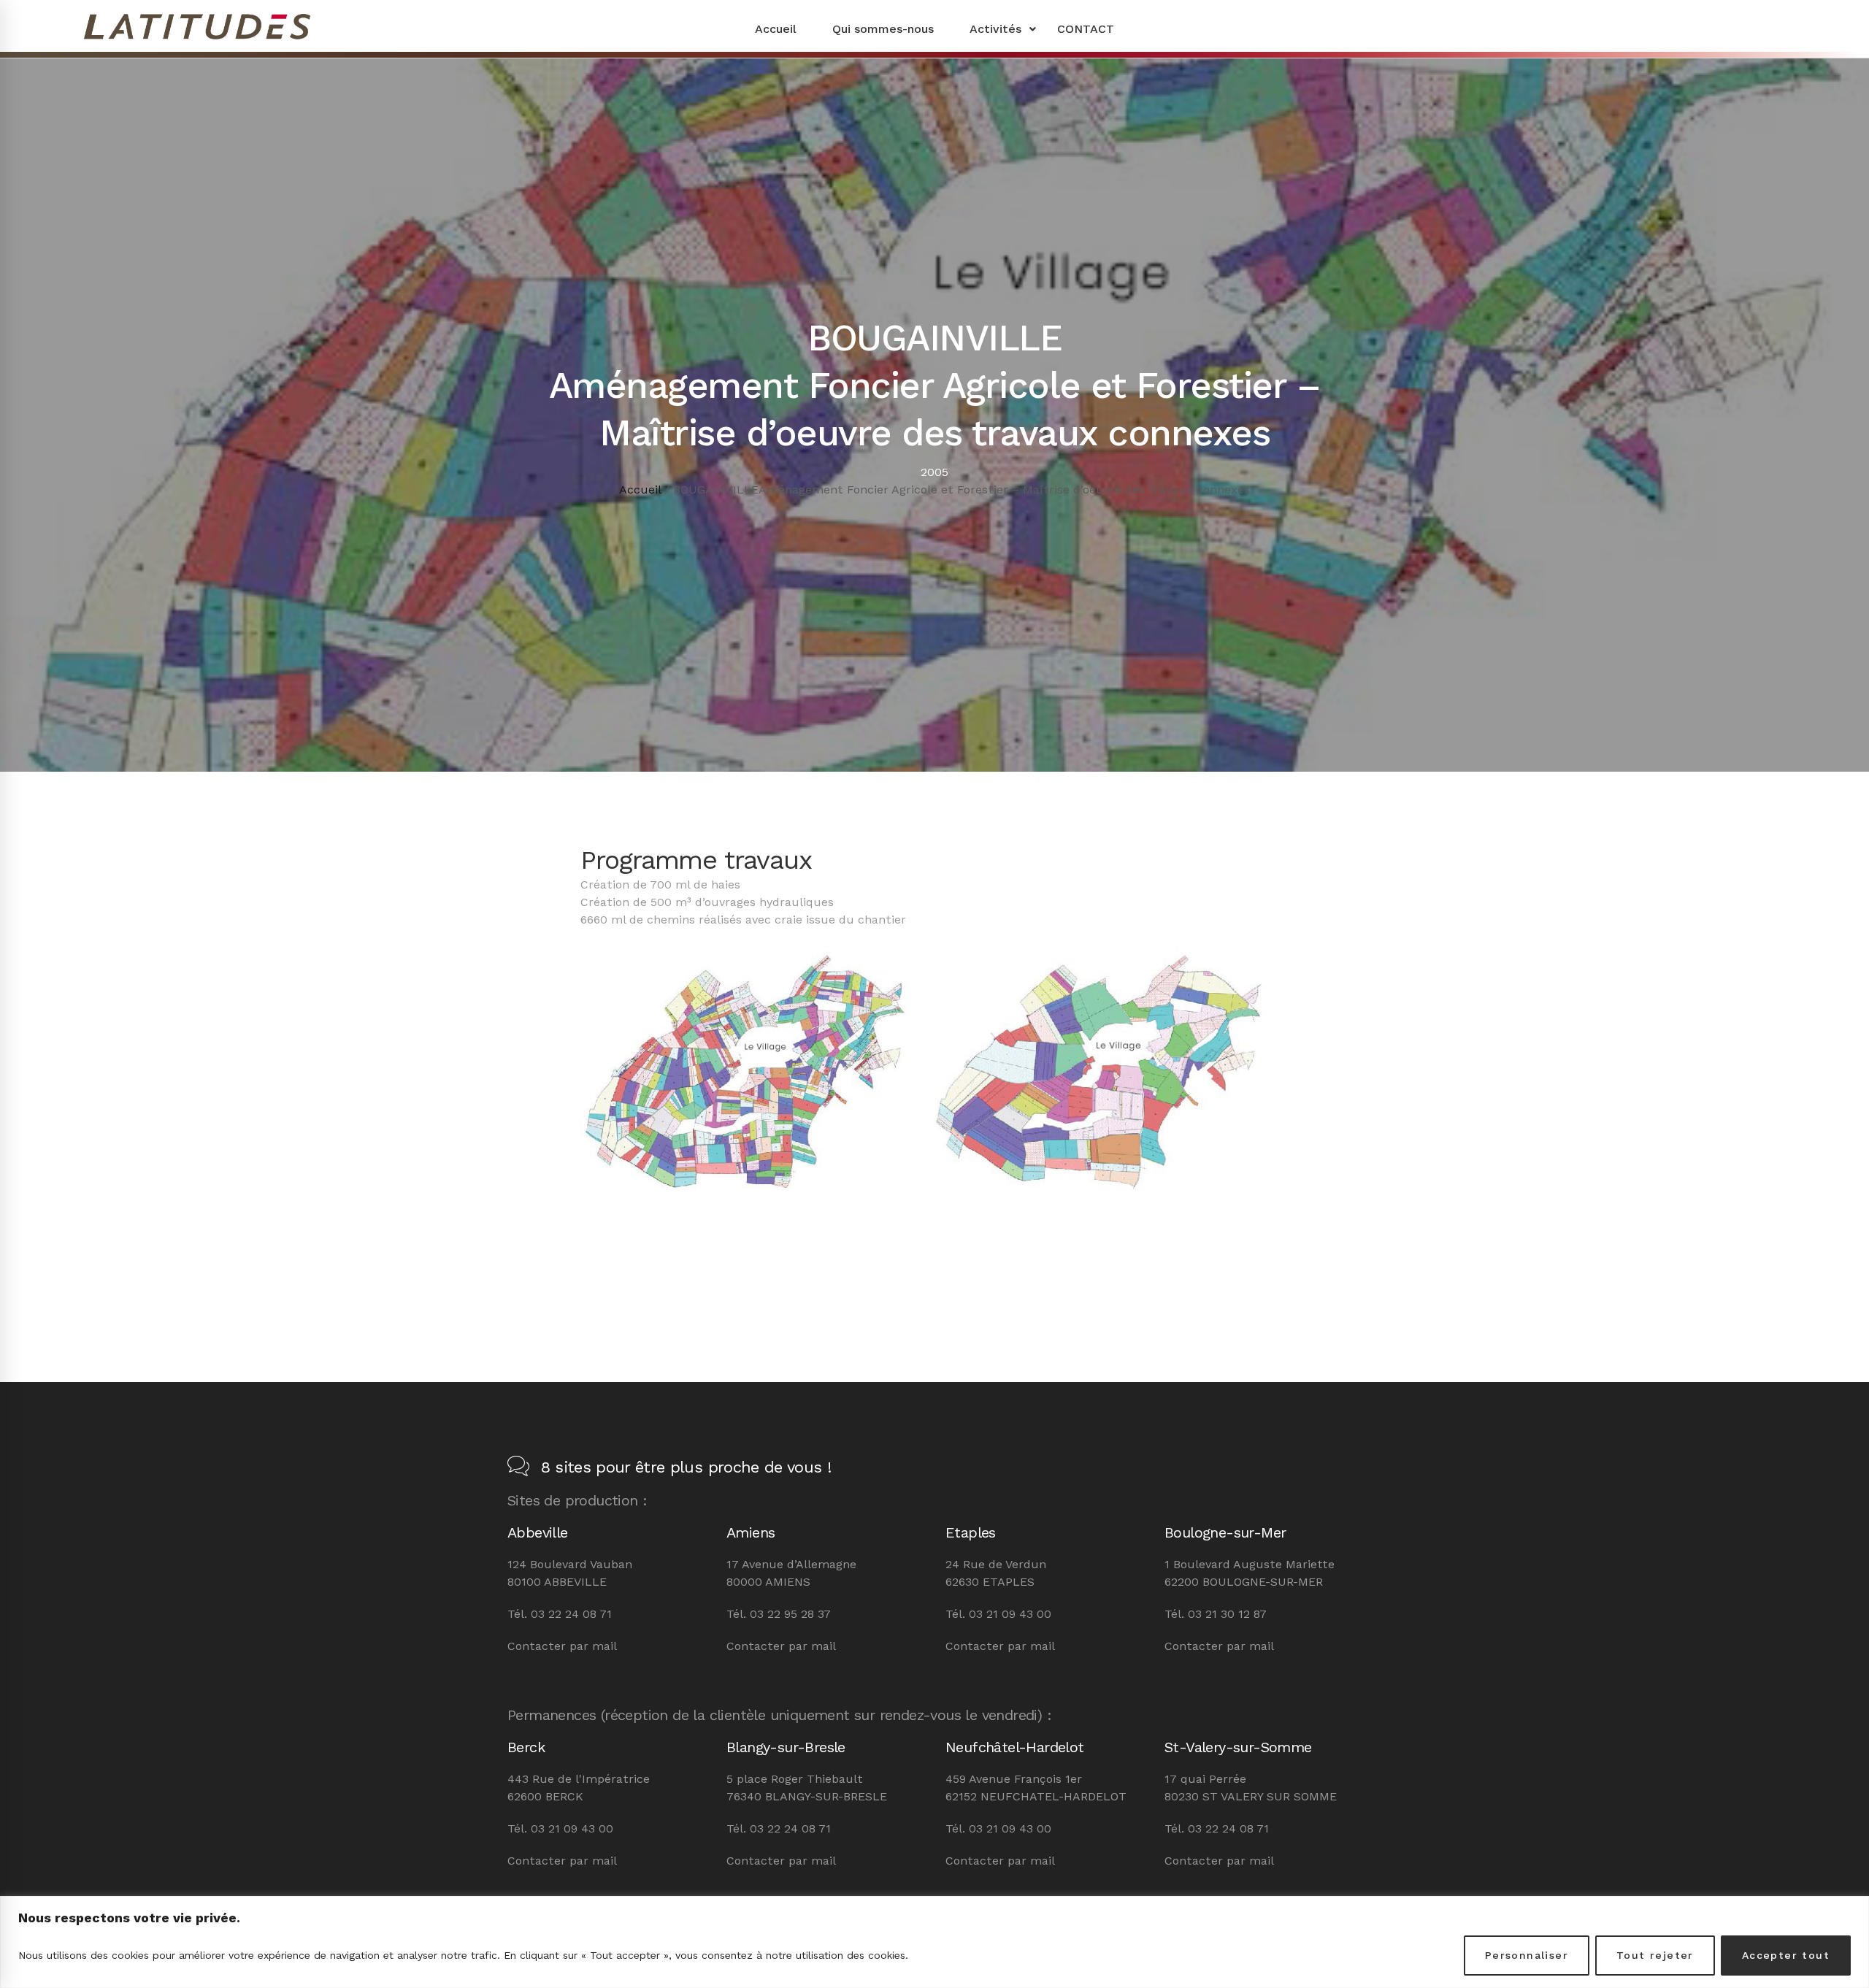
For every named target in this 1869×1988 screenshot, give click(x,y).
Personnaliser (1527, 1955)
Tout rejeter (1655, 1955)
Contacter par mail (562, 1646)
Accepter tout (1786, 1955)
